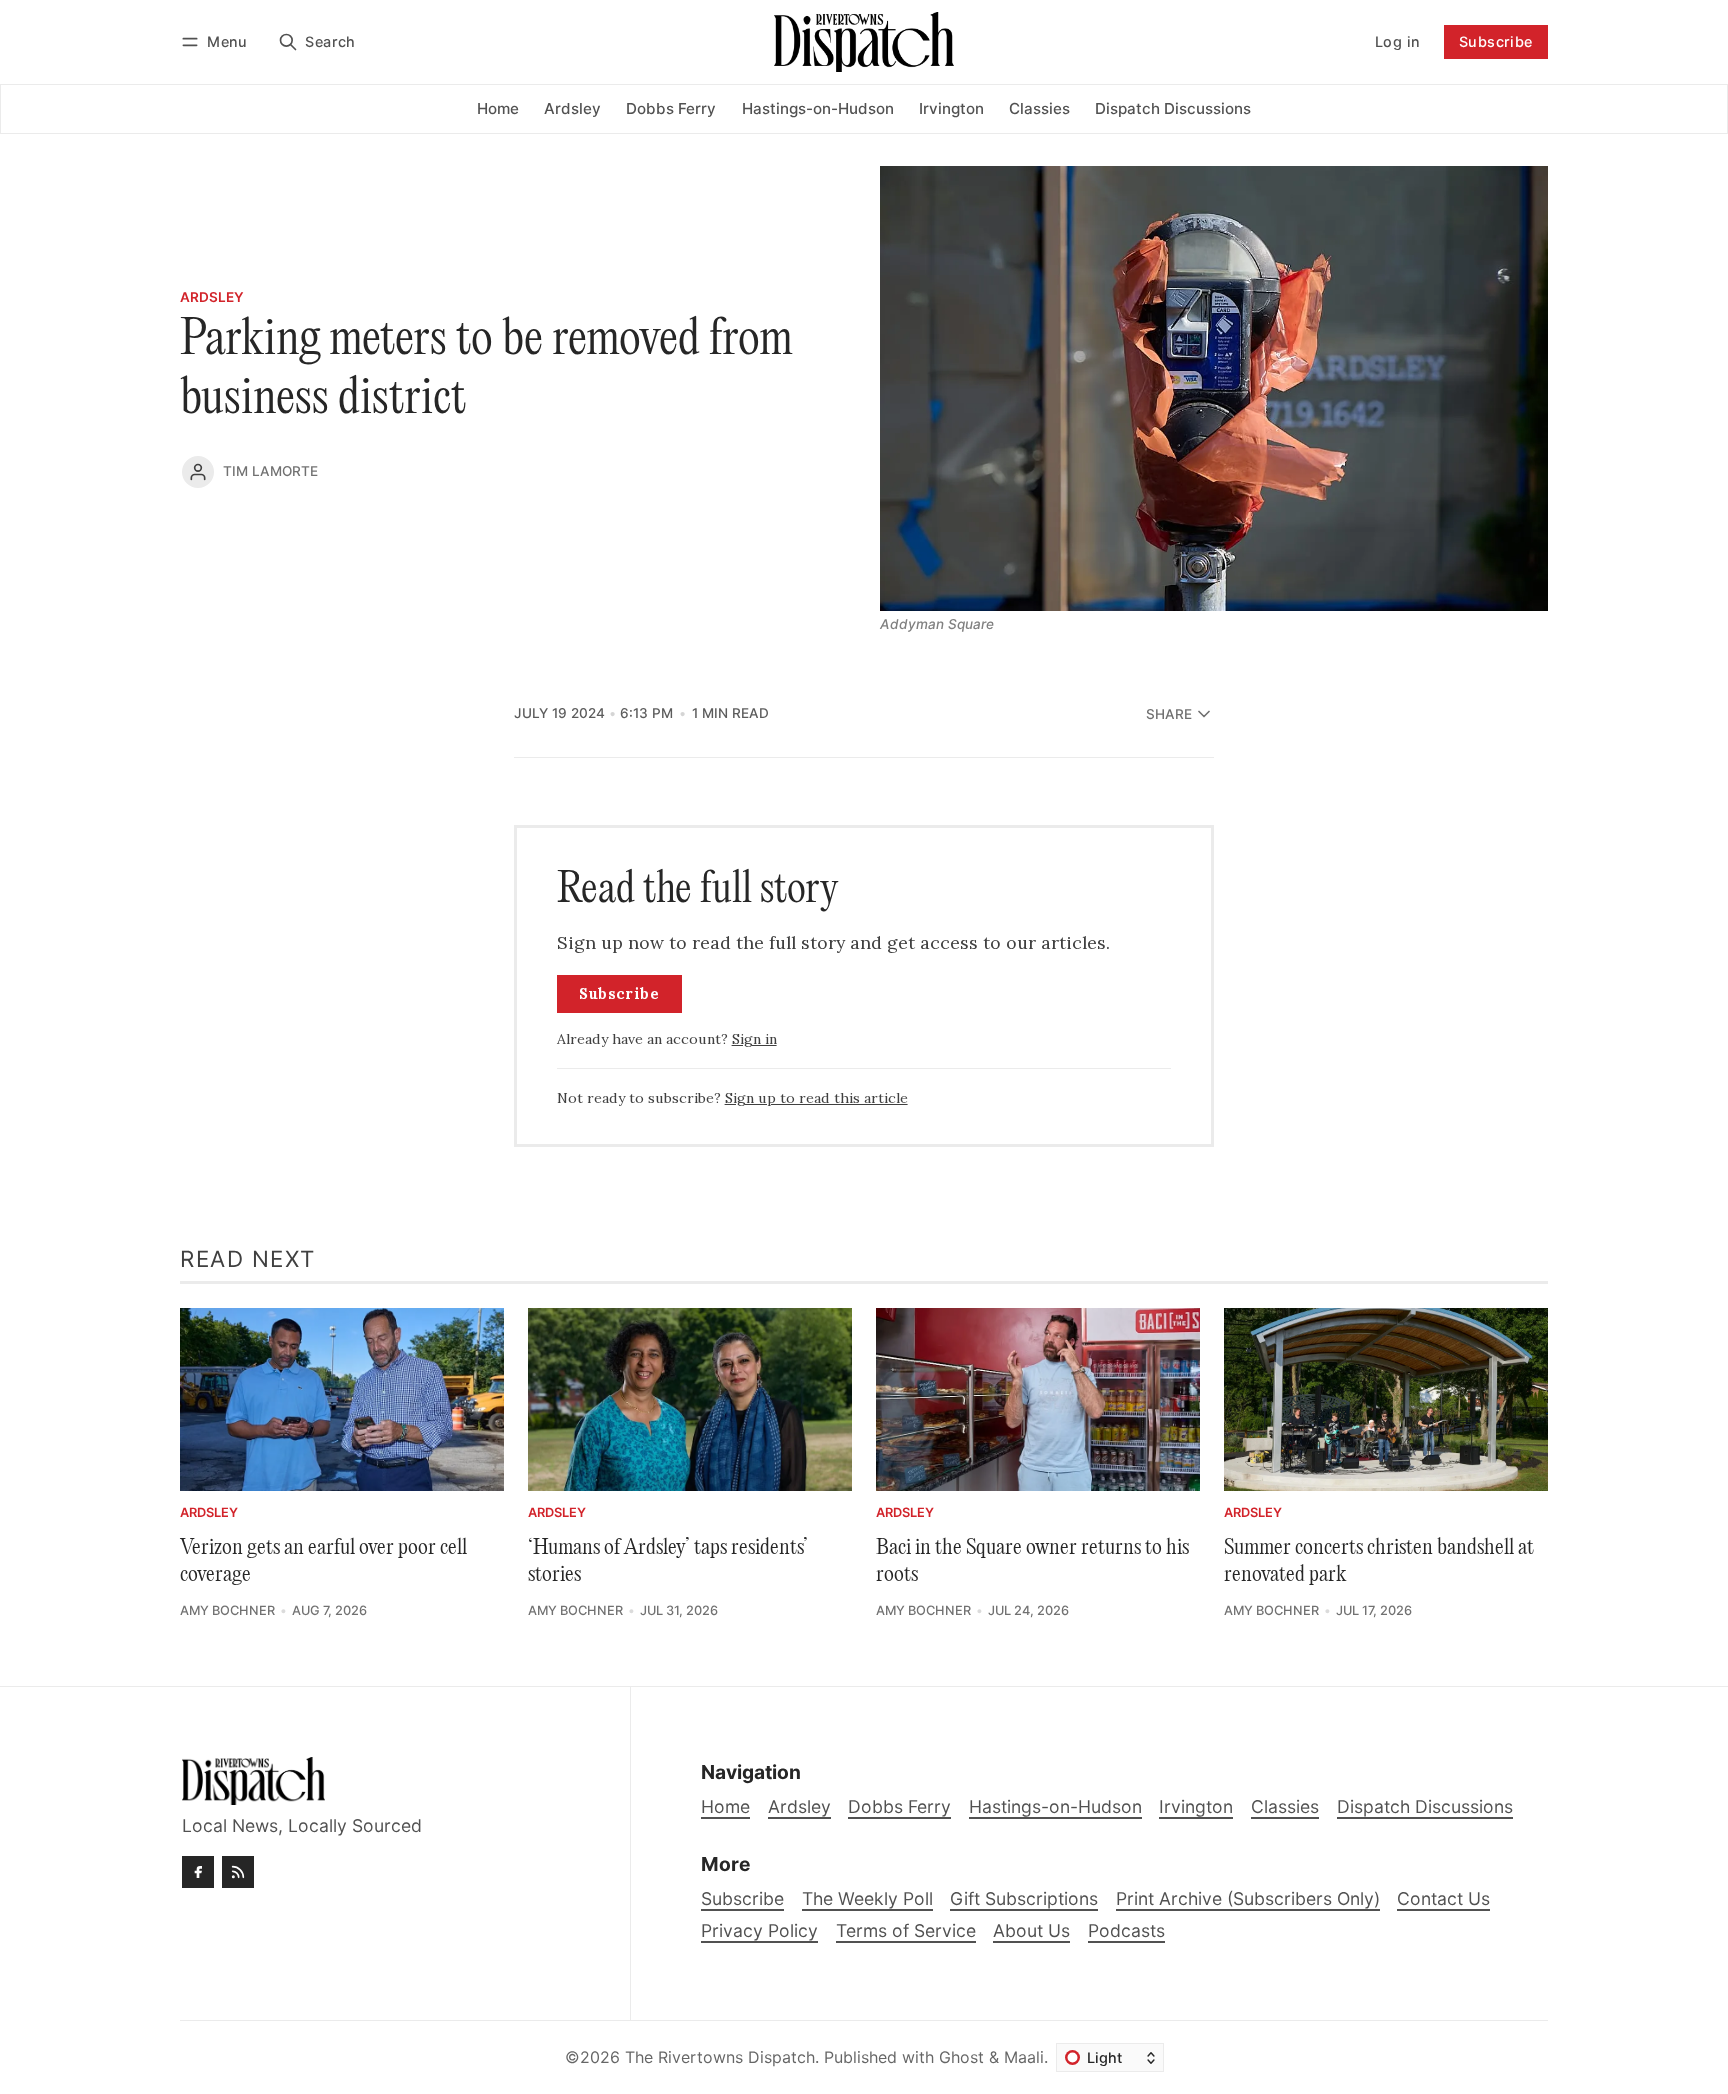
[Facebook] (198, 1872)
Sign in (754, 1039)
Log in (1397, 41)
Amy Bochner (227, 1610)
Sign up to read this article (816, 1098)
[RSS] (238, 1872)
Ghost (961, 2057)
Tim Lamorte (270, 471)
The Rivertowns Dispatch (720, 2057)
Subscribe (1496, 41)
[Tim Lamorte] (198, 472)
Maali (1024, 2057)
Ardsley (212, 298)
